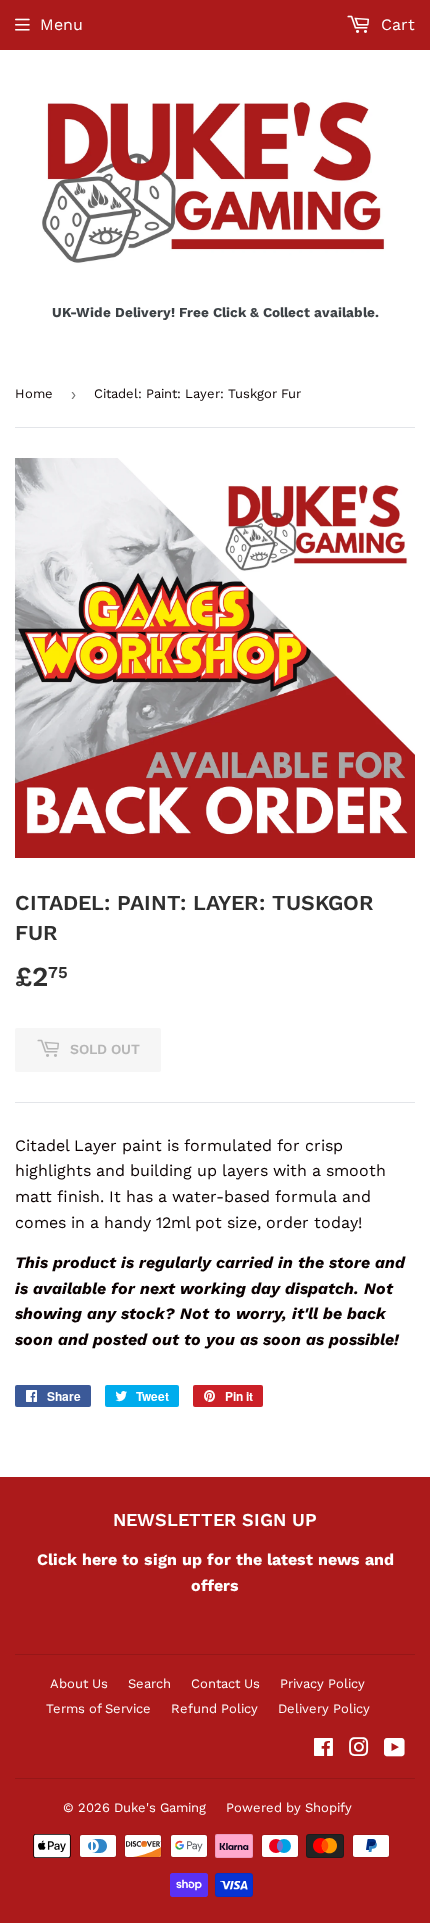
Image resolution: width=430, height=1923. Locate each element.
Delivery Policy (324, 1708)
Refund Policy (214, 1708)
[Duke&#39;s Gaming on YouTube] (394, 1749)
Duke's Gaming (160, 1807)
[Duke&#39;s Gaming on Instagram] (359, 1749)
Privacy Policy (322, 1683)
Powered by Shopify (289, 1807)
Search (149, 1683)
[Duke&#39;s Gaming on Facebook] (323, 1749)
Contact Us (225, 1683)
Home (34, 393)
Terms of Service (98, 1708)
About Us (79, 1683)
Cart (395, 24)
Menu (61, 24)
